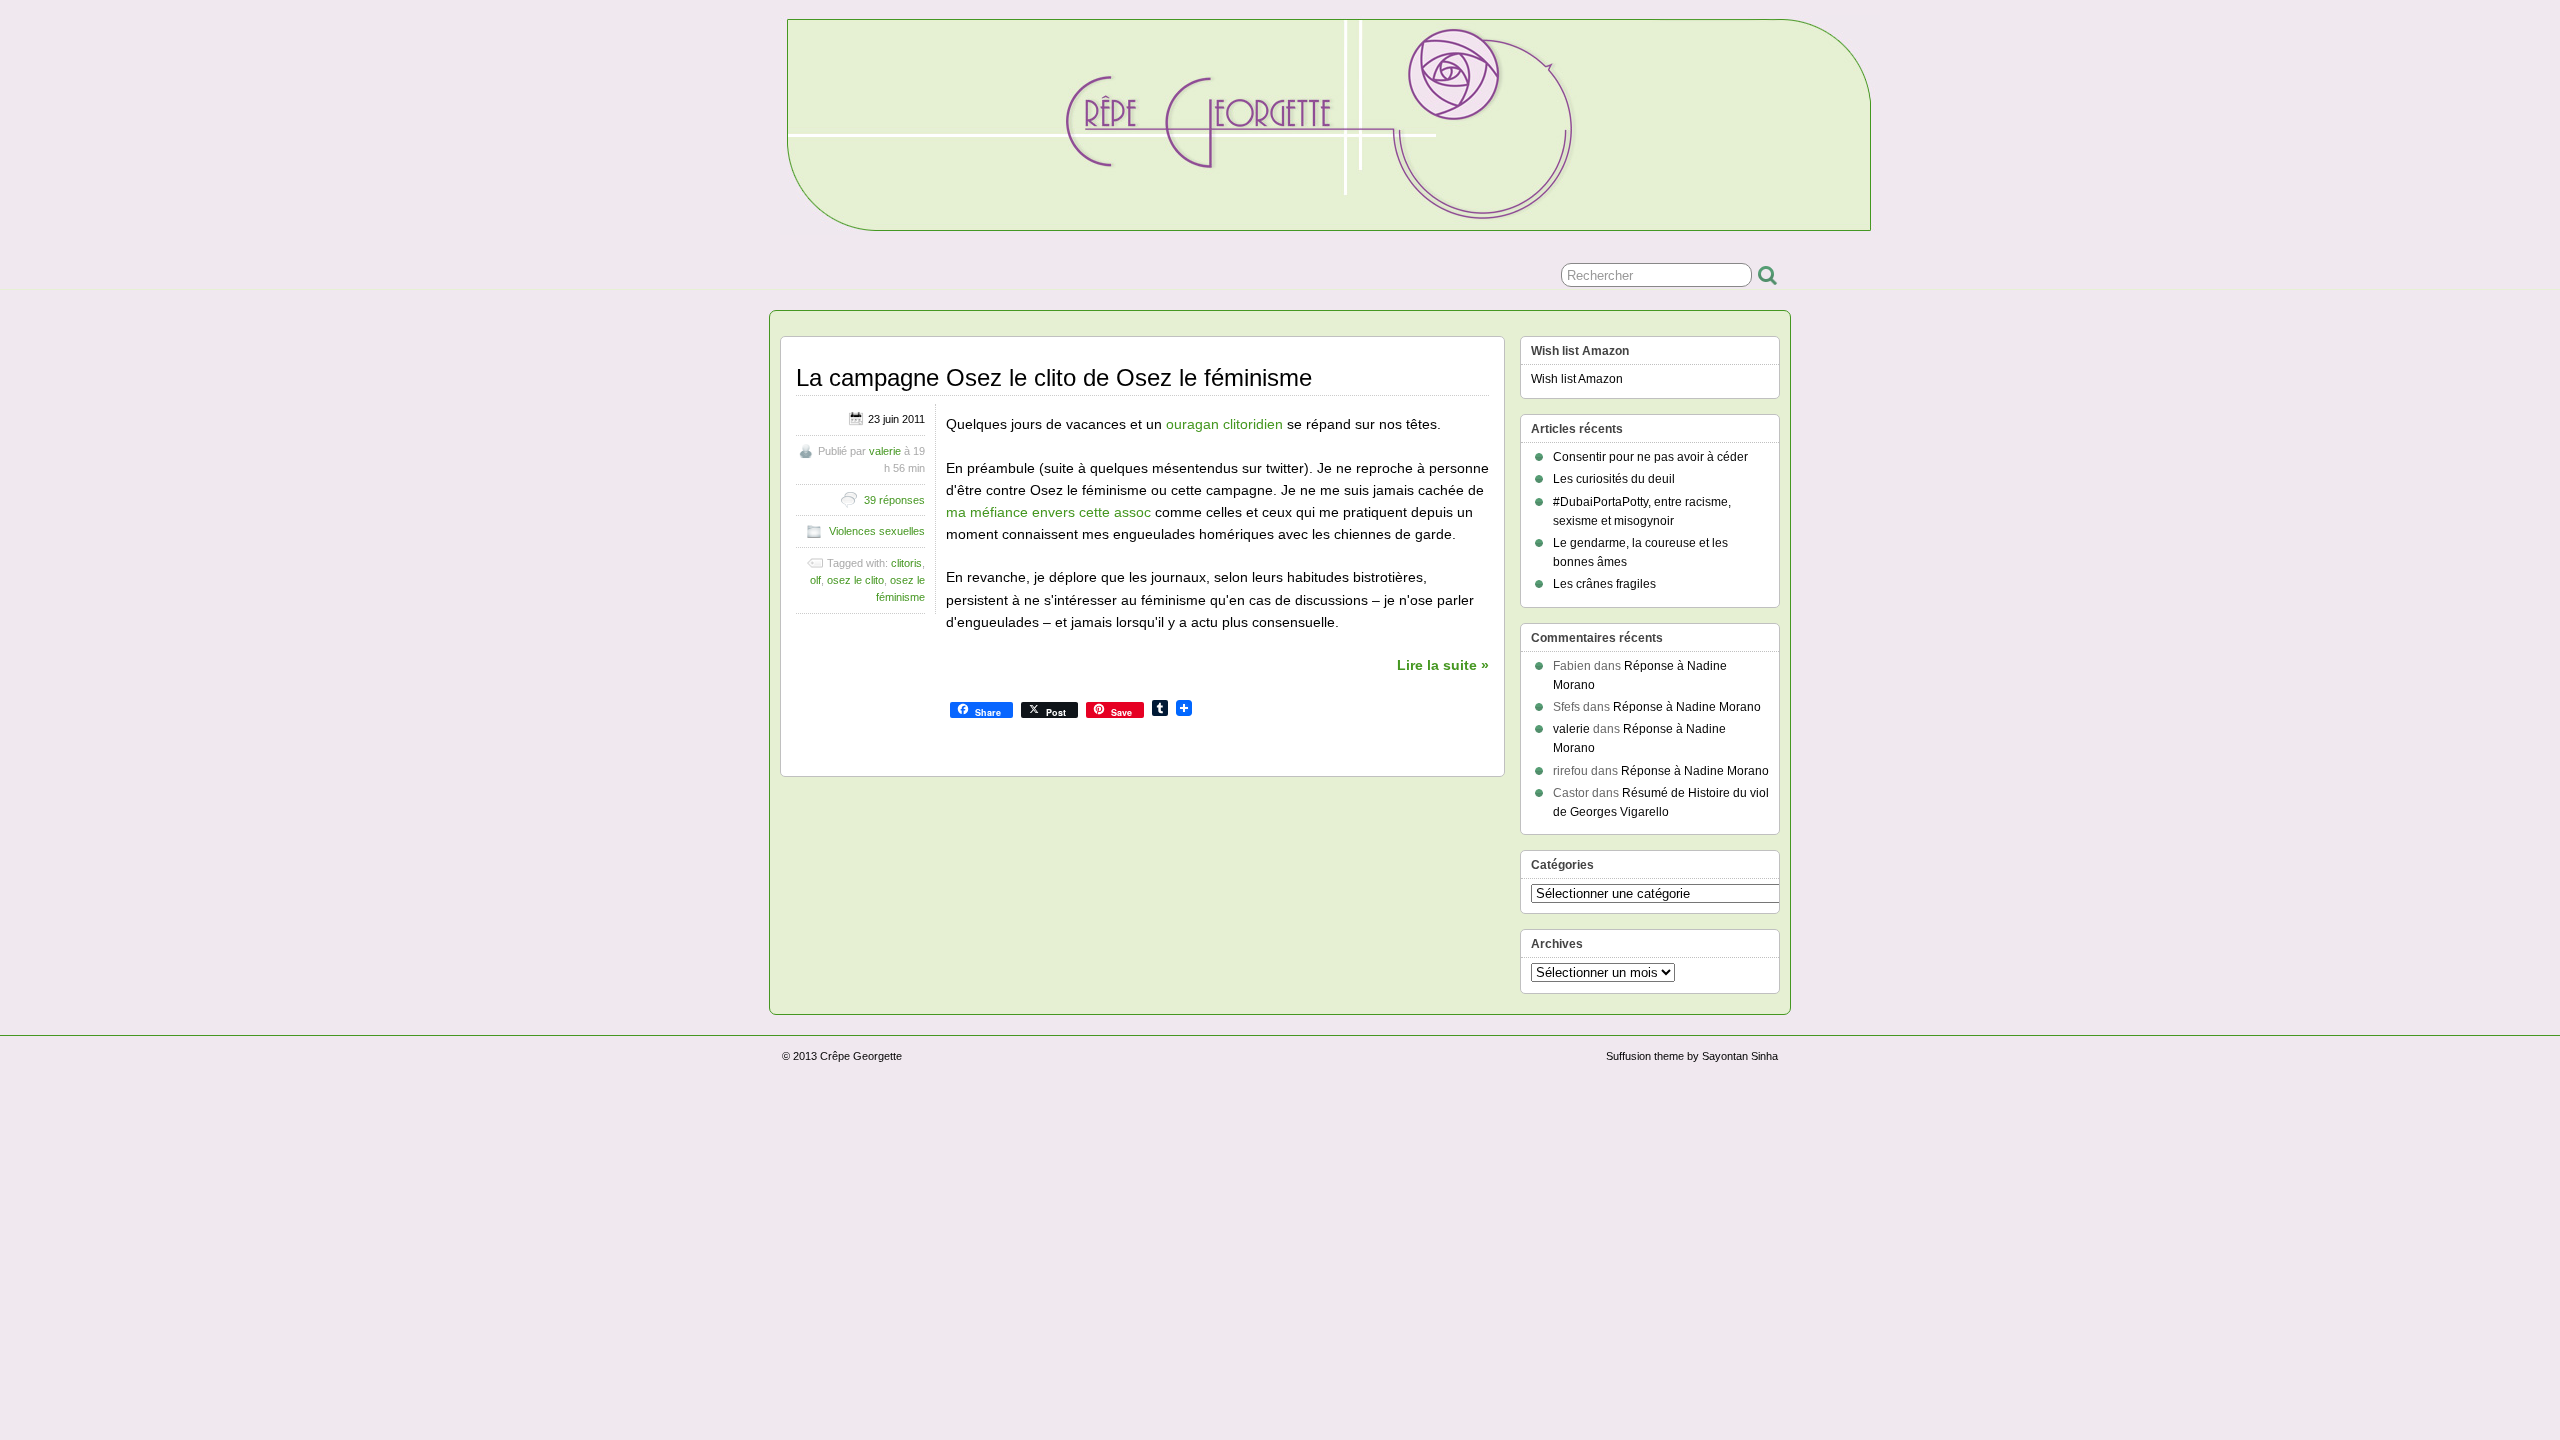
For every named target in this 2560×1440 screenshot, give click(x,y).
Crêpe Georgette (861, 1056)
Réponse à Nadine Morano (1687, 707)
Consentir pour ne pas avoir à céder (1650, 457)
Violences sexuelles (877, 531)
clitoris (906, 563)
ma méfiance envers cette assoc (1048, 512)
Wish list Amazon (1577, 379)
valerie (885, 451)
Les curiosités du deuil (1614, 479)
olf (815, 580)
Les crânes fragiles (1604, 584)
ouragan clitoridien (1224, 424)
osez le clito (855, 580)
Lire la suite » (1443, 665)
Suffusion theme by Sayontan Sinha (1692, 1056)
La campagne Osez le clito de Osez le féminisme (1054, 377)
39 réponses (894, 500)
